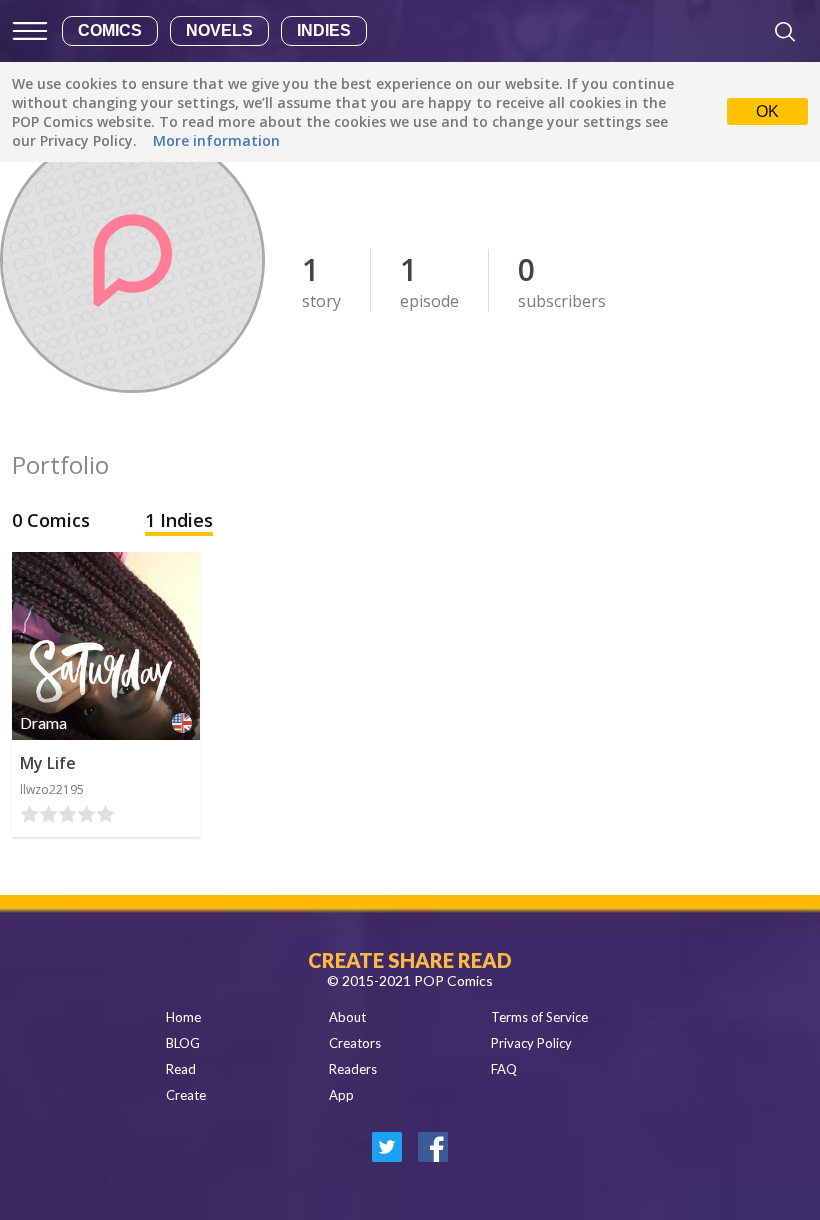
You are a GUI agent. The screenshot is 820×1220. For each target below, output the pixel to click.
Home (183, 1017)
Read (181, 1069)
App (341, 1095)
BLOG (183, 1043)
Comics (110, 30)
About (347, 1017)
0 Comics (53, 520)
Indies (324, 30)
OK (767, 111)
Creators (355, 1043)
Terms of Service (539, 1017)
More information (216, 140)
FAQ (504, 1069)
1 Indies (179, 520)
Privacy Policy (531, 1043)
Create (186, 1095)
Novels (219, 30)
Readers (353, 1069)
